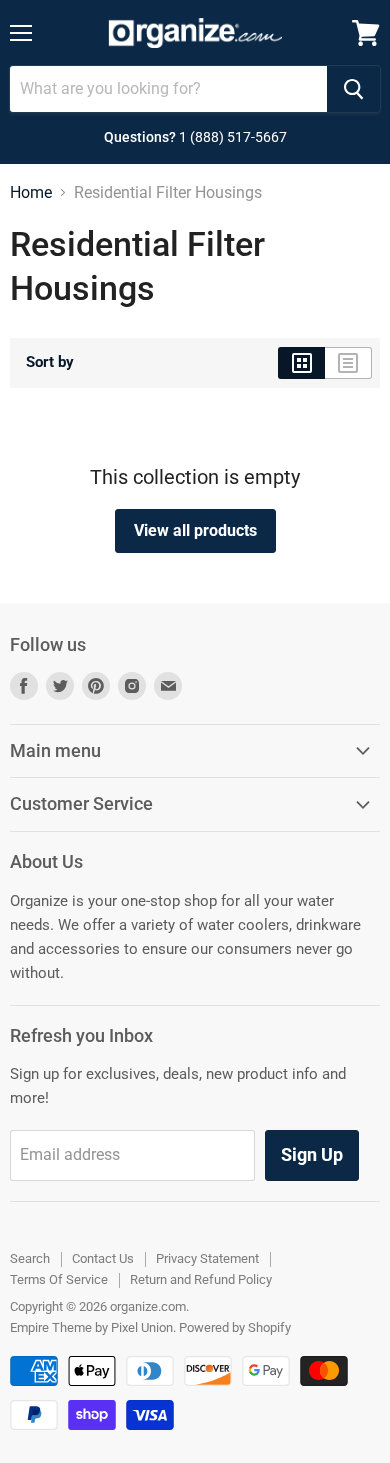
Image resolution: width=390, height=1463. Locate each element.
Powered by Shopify (235, 1327)
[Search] (353, 89)
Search (30, 1258)
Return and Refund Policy (201, 1279)
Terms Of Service (59, 1279)
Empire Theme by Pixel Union (91, 1327)
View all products (195, 530)
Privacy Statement (207, 1258)
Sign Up (312, 1154)
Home (31, 193)
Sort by (50, 362)
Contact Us (103, 1258)
